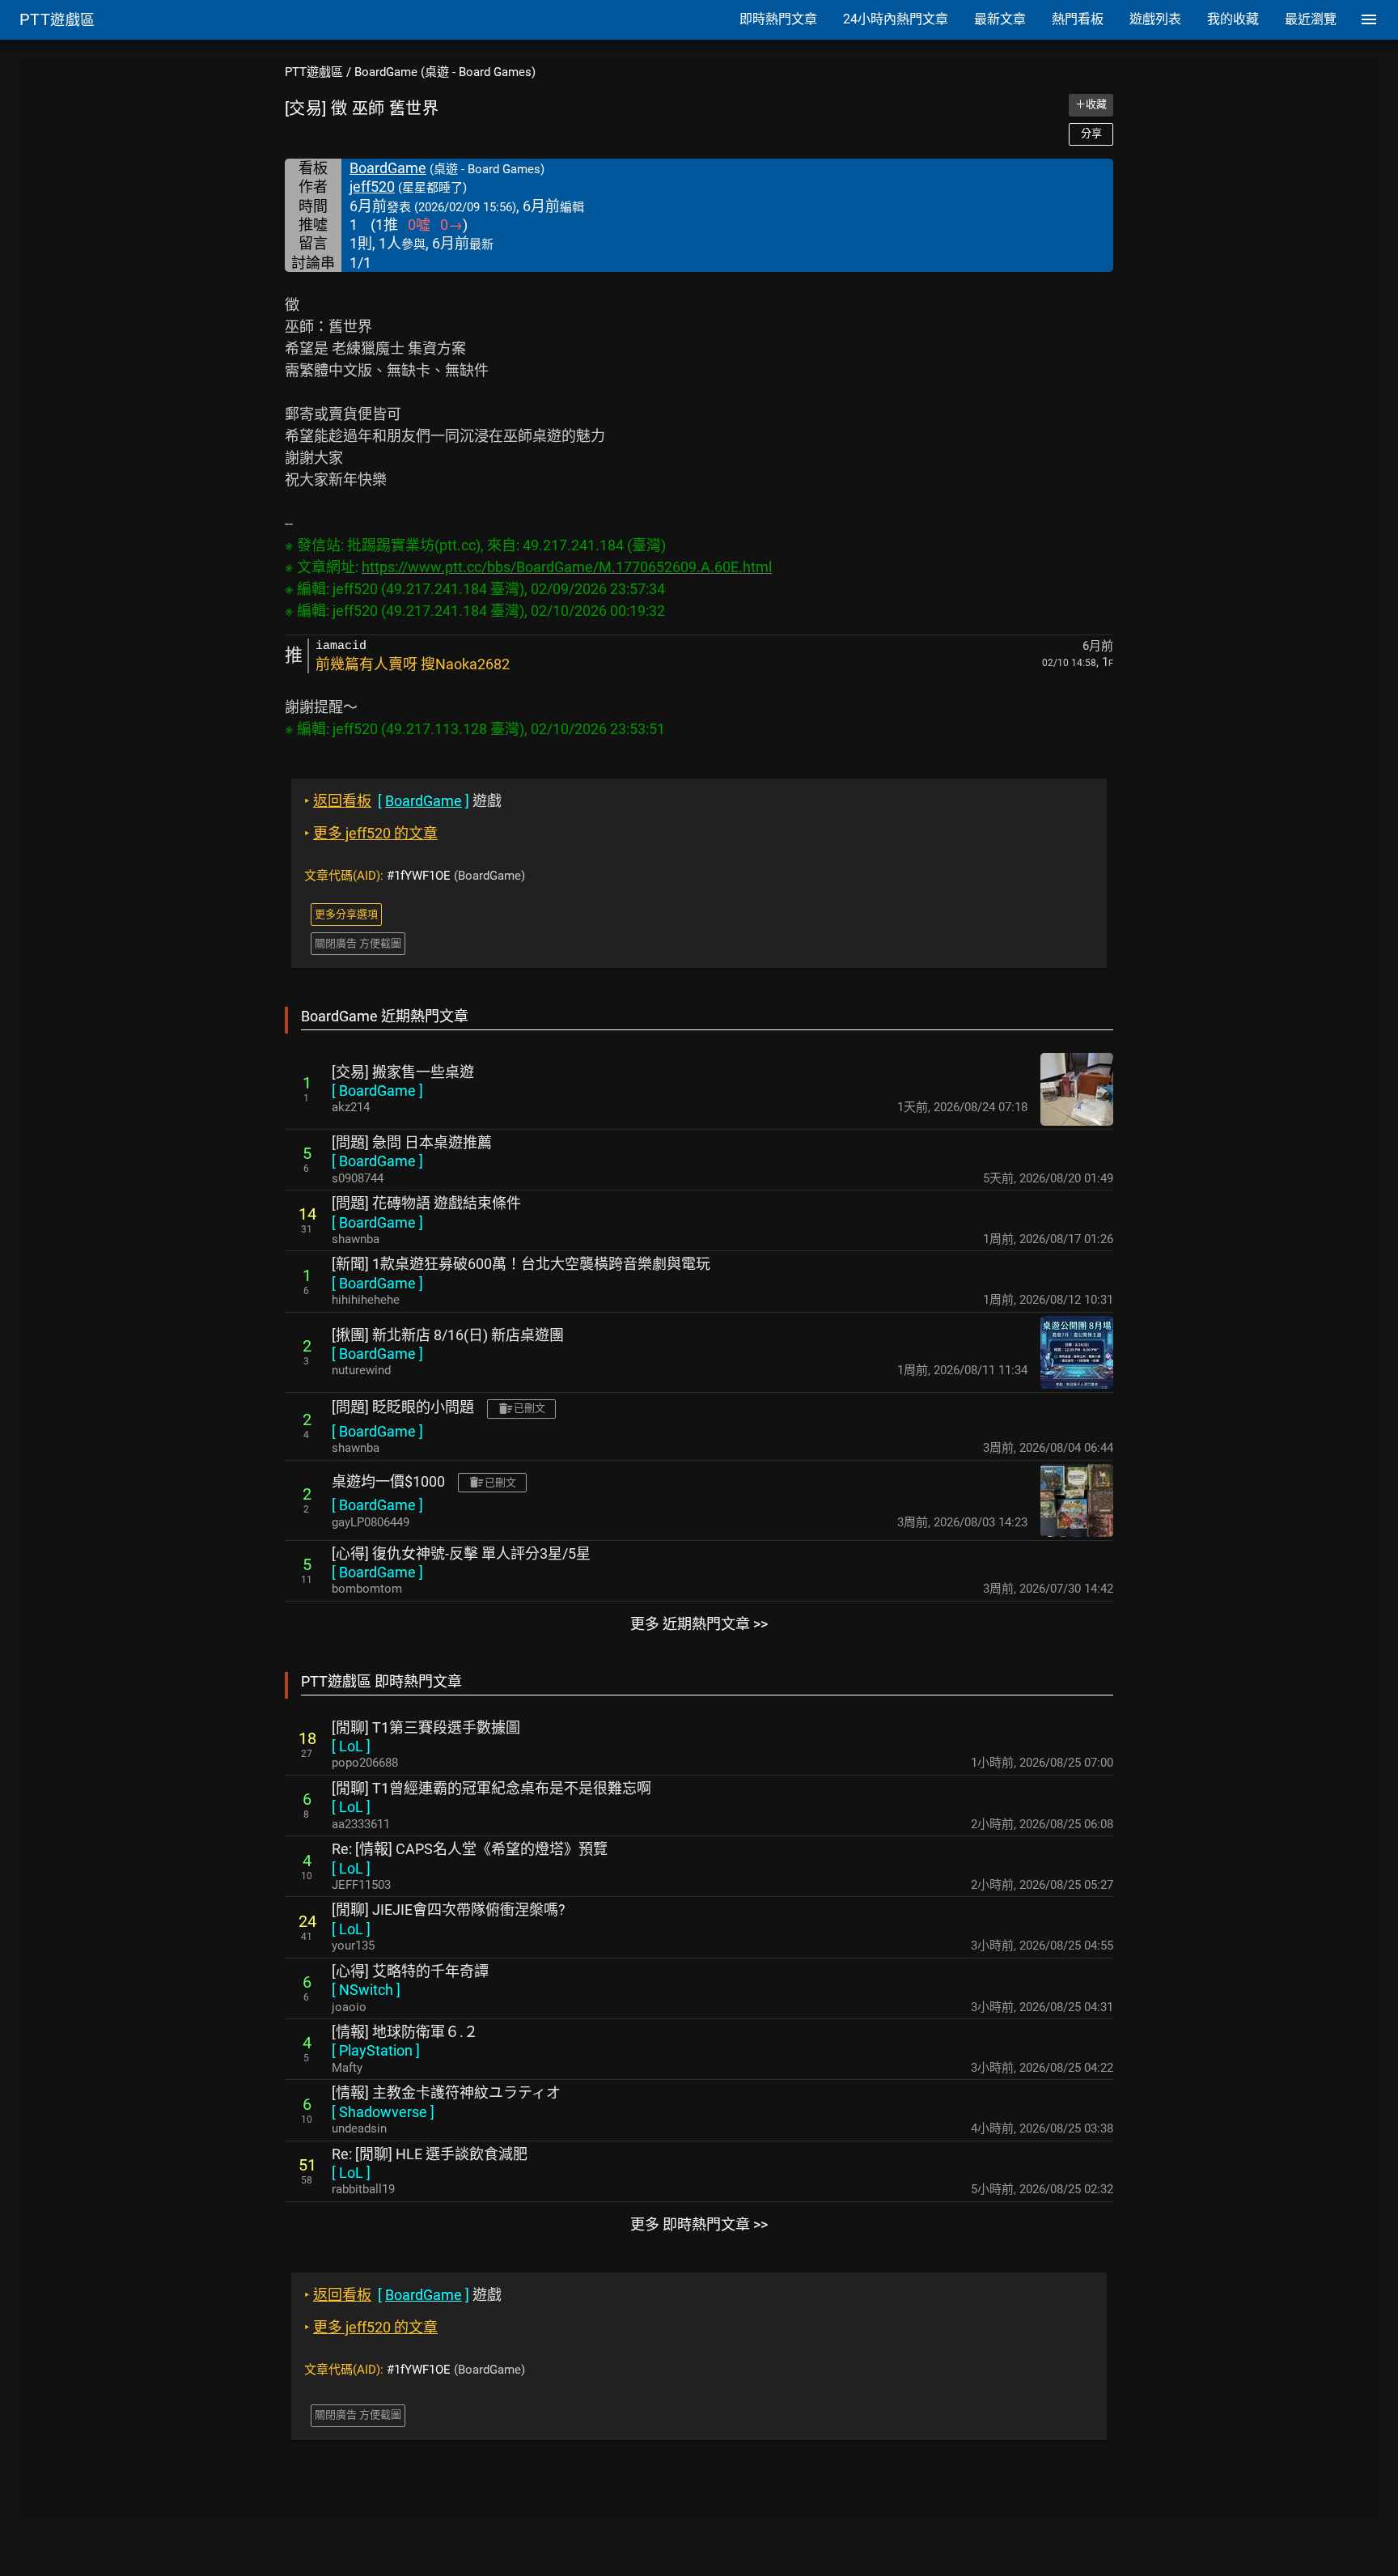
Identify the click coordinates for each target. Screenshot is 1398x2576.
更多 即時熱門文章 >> (699, 2224)
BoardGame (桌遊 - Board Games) (445, 72)
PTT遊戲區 (314, 72)
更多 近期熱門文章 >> (699, 1624)
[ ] (377, 1091)
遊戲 (403, 801)
